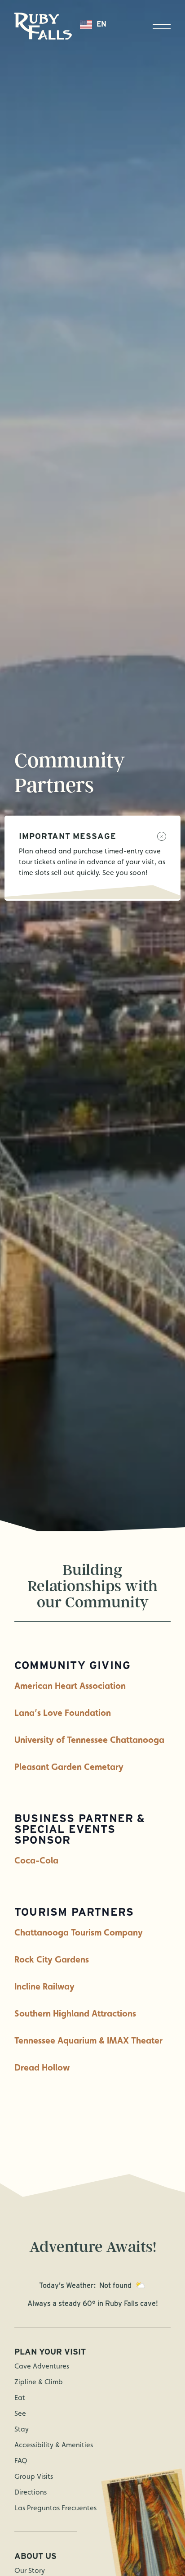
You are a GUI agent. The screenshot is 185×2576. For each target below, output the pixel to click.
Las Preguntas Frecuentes (55, 2508)
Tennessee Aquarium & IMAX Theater (88, 2040)
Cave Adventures (42, 2366)
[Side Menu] (162, 27)
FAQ (21, 2461)
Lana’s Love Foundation (63, 1713)
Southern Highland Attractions (75, 2013)
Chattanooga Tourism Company (79, 1932)
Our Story (30, 2570)
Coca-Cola (36, 1860)
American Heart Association (70, 1686)
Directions (31, 2492)
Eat (20, 2398)
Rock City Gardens (52, 1959)
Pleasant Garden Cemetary (69, 1767)
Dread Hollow (42, 2067)
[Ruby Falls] (43, 26)
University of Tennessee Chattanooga (89, 1740)
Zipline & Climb (39, 2382)
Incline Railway (44, 1986)
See (20, 2413)
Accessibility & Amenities (54, 2445)
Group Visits (34, 2476)
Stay (22, 2429)
